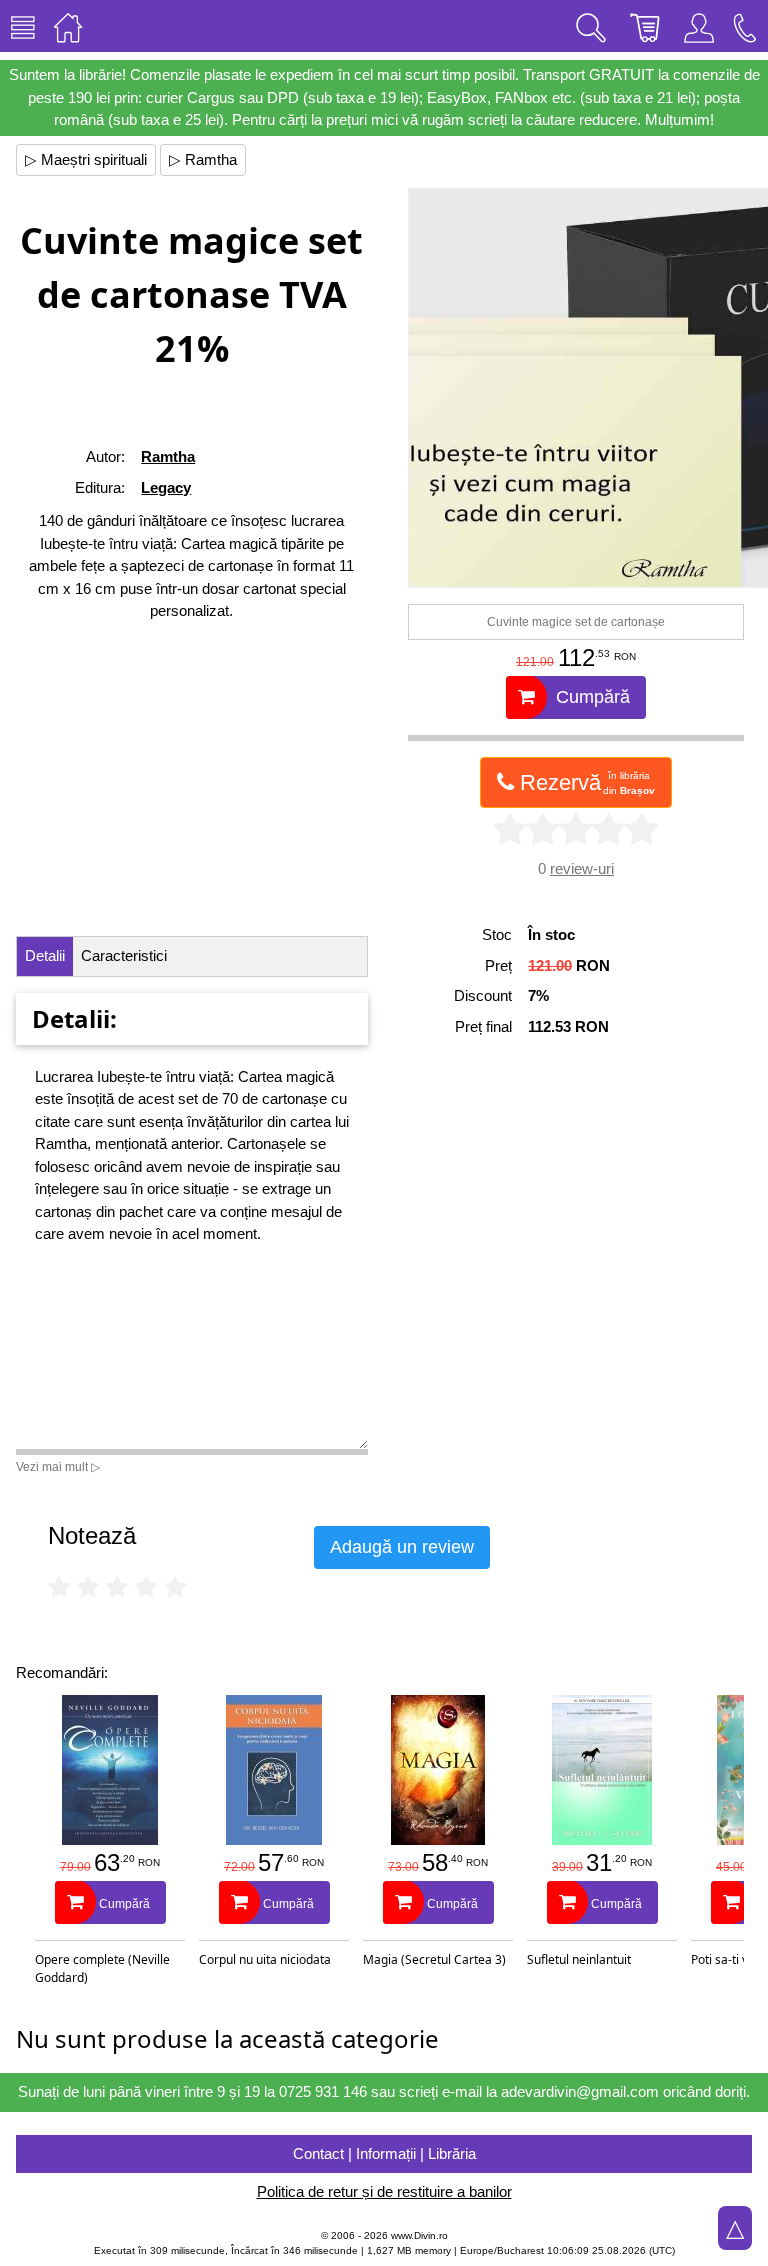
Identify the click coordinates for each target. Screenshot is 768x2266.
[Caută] (591, 26)
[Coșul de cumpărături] (645, 26)
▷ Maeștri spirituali (86, 159)
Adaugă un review (402, 1547)
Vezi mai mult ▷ (58, 1467)
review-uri (582, 868)
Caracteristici (124, 955)
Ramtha (168, 456)
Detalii (45, 955)
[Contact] (745, 26)
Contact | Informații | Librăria (384, 2153)
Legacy (166, 487)
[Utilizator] (699, 26)
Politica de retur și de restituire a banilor (384, 2191)
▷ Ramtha (203, 159)
